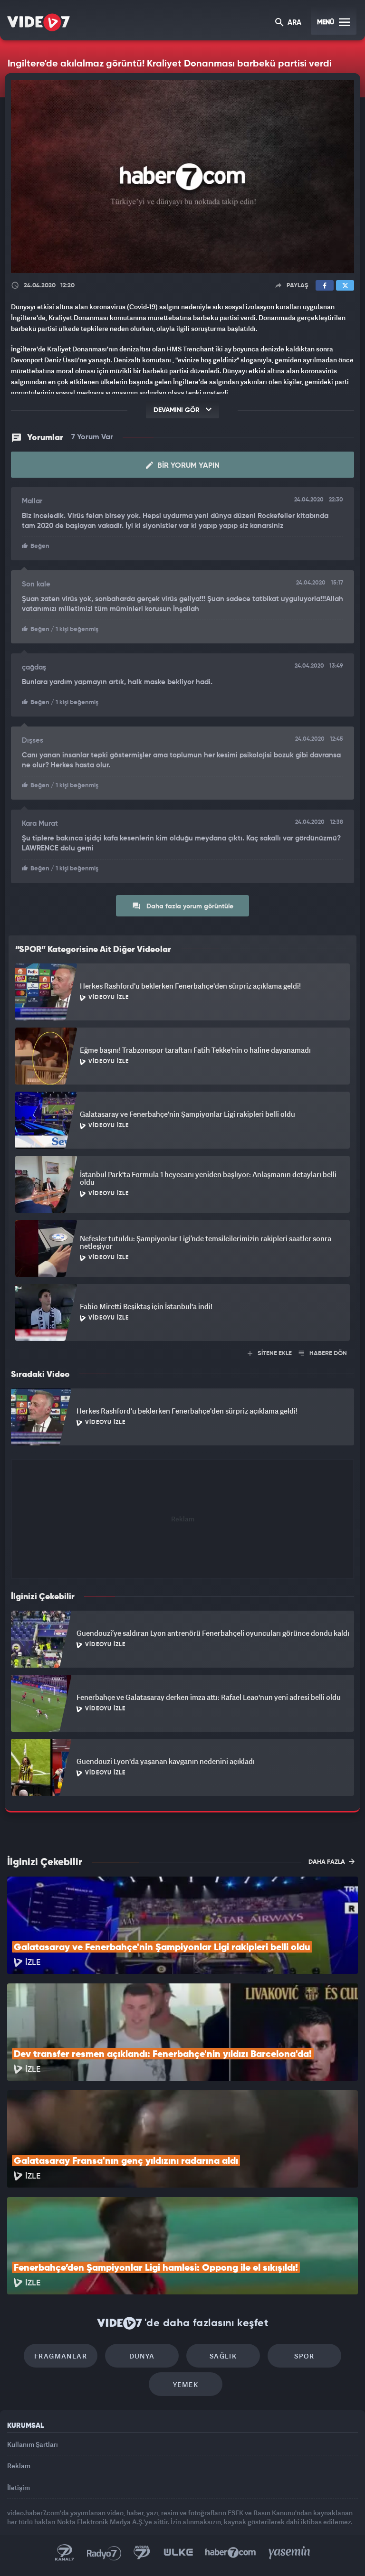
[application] (182, 1288)
